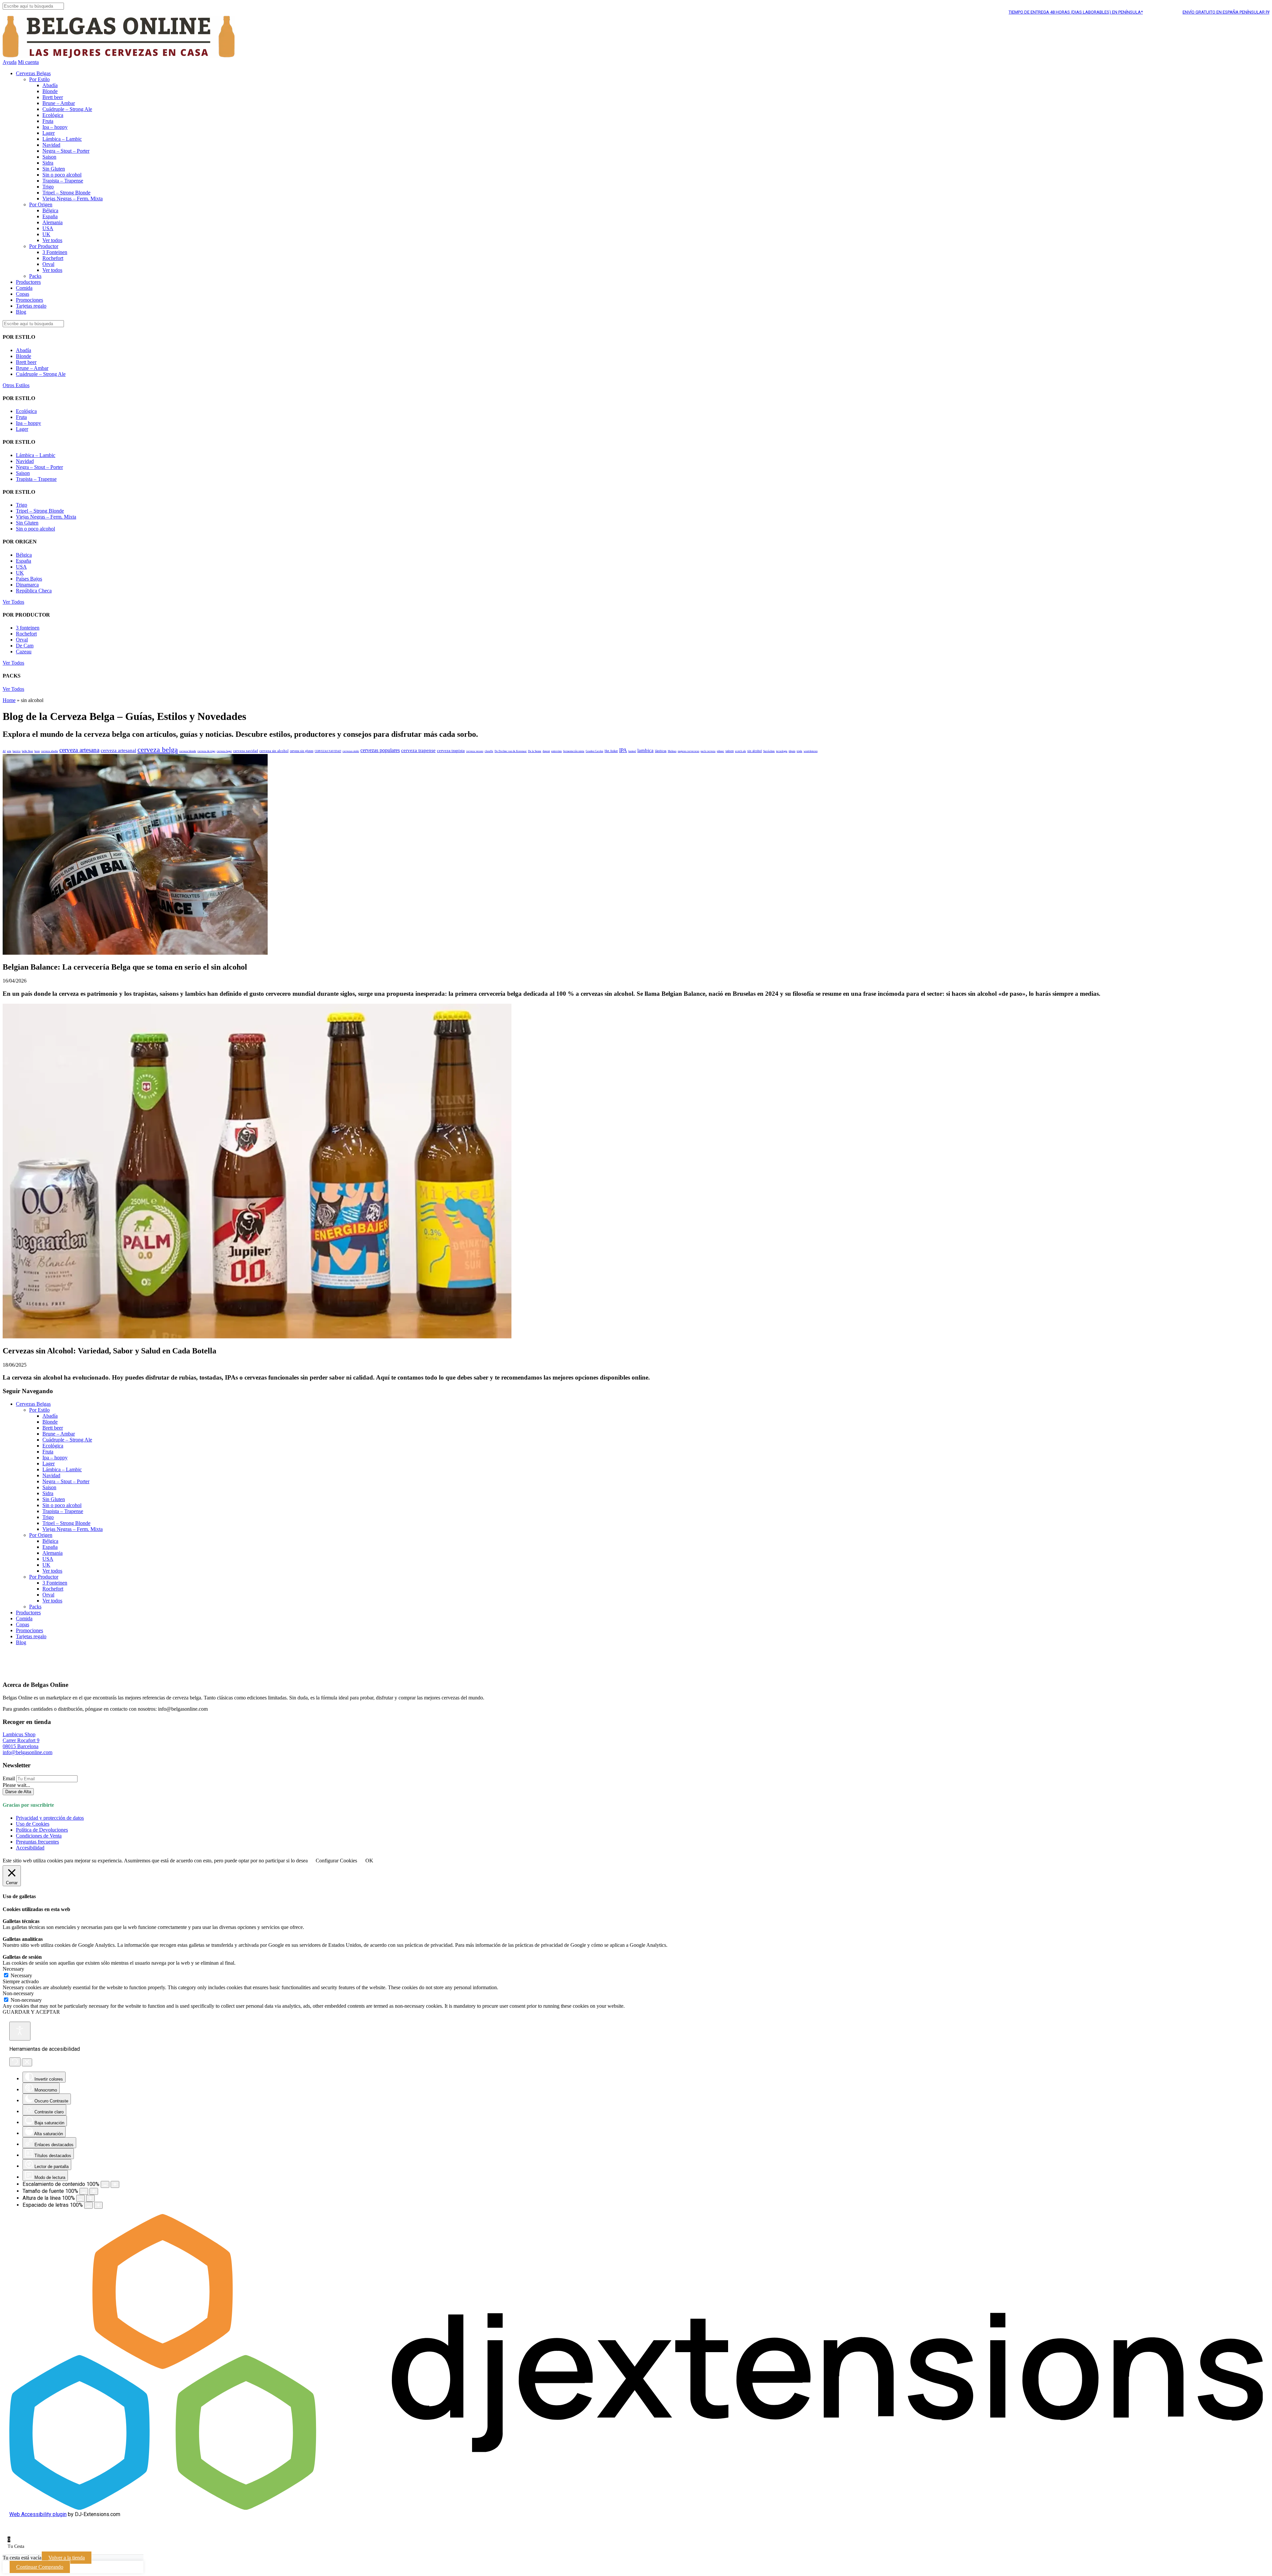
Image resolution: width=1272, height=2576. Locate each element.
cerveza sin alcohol (274, 751)
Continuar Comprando (40, 2567)
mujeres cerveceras (689, 751)
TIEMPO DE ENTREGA (963, 12)
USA (48, 228)
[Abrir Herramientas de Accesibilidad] (20, 2031)
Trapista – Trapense (63, 181)
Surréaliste (769, 751)
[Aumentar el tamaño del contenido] (115, 2184)
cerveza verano (475, 751)
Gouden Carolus (594, 751)
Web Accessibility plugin (38, 2514)
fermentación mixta (574, 751)
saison (730, 751)
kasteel (632, 751)
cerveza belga (158, 750)
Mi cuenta (28, 62)
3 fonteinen (28, 628)
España (50, 216)
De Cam (25, 646)
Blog (21, 312)
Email (9, 1778)
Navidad (51, 145)
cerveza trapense (418, 750)
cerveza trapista (451, 751)
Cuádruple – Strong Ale (67, 109)
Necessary (21, 1975)
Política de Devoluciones (42, 1830)
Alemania (53, 222)
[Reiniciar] (15, 2062)
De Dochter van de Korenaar (511, 751)
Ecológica (53, 115)
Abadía (50, 85)
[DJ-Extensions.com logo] (636, 2508)
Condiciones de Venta (39, 1836)
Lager (49, 133)
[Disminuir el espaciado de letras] (88, 2205)
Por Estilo (39, 79)
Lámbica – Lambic (62, 139)
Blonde (50, 91)
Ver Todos (13, 602)
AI (4, 751)
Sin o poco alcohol (62, 175)
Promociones (29, 300)
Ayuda (10, 62)
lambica (645, 750)
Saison (49, 157)
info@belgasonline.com (27, 1752)
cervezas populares (380, 750)
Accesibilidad (30, 1848)
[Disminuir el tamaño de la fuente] (84, 2191)
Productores (28, 282)
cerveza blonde (188, 751)
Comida (24, 288)
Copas (23, 294)
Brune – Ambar (59, 103)
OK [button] (369, 1861)
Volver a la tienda (67, 2558)
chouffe (489, 751)
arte (9, 751)
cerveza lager (224, 751)
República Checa (34, 591)
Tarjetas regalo (31, 306)
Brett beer (53, 97)
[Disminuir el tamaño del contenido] (105, 2184)
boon (37, 751)
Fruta (48, 121)
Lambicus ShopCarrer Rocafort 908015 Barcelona (21, 1740)
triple (799, 751)
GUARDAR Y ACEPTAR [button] (31, 2012)
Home (9, 700)
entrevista (556, 751)
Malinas (672, 751)
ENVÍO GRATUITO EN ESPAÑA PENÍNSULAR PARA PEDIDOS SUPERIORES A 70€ (1144, 12)
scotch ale (741, 751)
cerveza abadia (50, 751)
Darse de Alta (18, 1792)
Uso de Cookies (33, 1824)
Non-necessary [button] (18, 1993)
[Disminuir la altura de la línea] (80, 2198)
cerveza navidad (246, 751)
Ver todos (52, 240)
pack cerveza (708, 751)
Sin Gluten (54, 169)
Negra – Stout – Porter (66, 151)
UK (46, 234)
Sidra (48, 163)
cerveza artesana (79, 750)
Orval (48, 264)
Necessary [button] (13, 1969)
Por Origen (41, 204)
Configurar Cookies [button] (336, 1861)
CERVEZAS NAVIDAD (328, 751)
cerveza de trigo (206, 751)
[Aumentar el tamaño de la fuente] (94, 2191)
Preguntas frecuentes (37, 1842)
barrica (17, 751)
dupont (546, 751)
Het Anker (611, 751)
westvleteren (811, 751)
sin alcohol (755, 751)
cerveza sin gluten (302, 751)
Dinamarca (27, 585)
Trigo (48, 187)
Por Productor (44, 246)
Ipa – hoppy (55, 127)
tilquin (792, 751)
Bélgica (50, 210)
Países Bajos (29, 579)
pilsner (720, 751)
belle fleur (27, 751)
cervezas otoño (351, 751)
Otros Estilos (16, 385)
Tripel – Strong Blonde (66, 193)
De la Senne (535, 751)
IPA (623, 750)
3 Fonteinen (55, 252)
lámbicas (661, 751)
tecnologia (782, 751)
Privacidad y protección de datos (50, 1818)
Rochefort (53, 258)
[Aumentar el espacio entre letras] (98, 2205)
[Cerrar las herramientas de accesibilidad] (27, 2062)
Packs (35, 276)
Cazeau (24, 652)
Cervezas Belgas (33, 73)
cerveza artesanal (118, 750)
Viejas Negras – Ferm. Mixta (73, 199)
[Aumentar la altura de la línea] (90, 2198)
